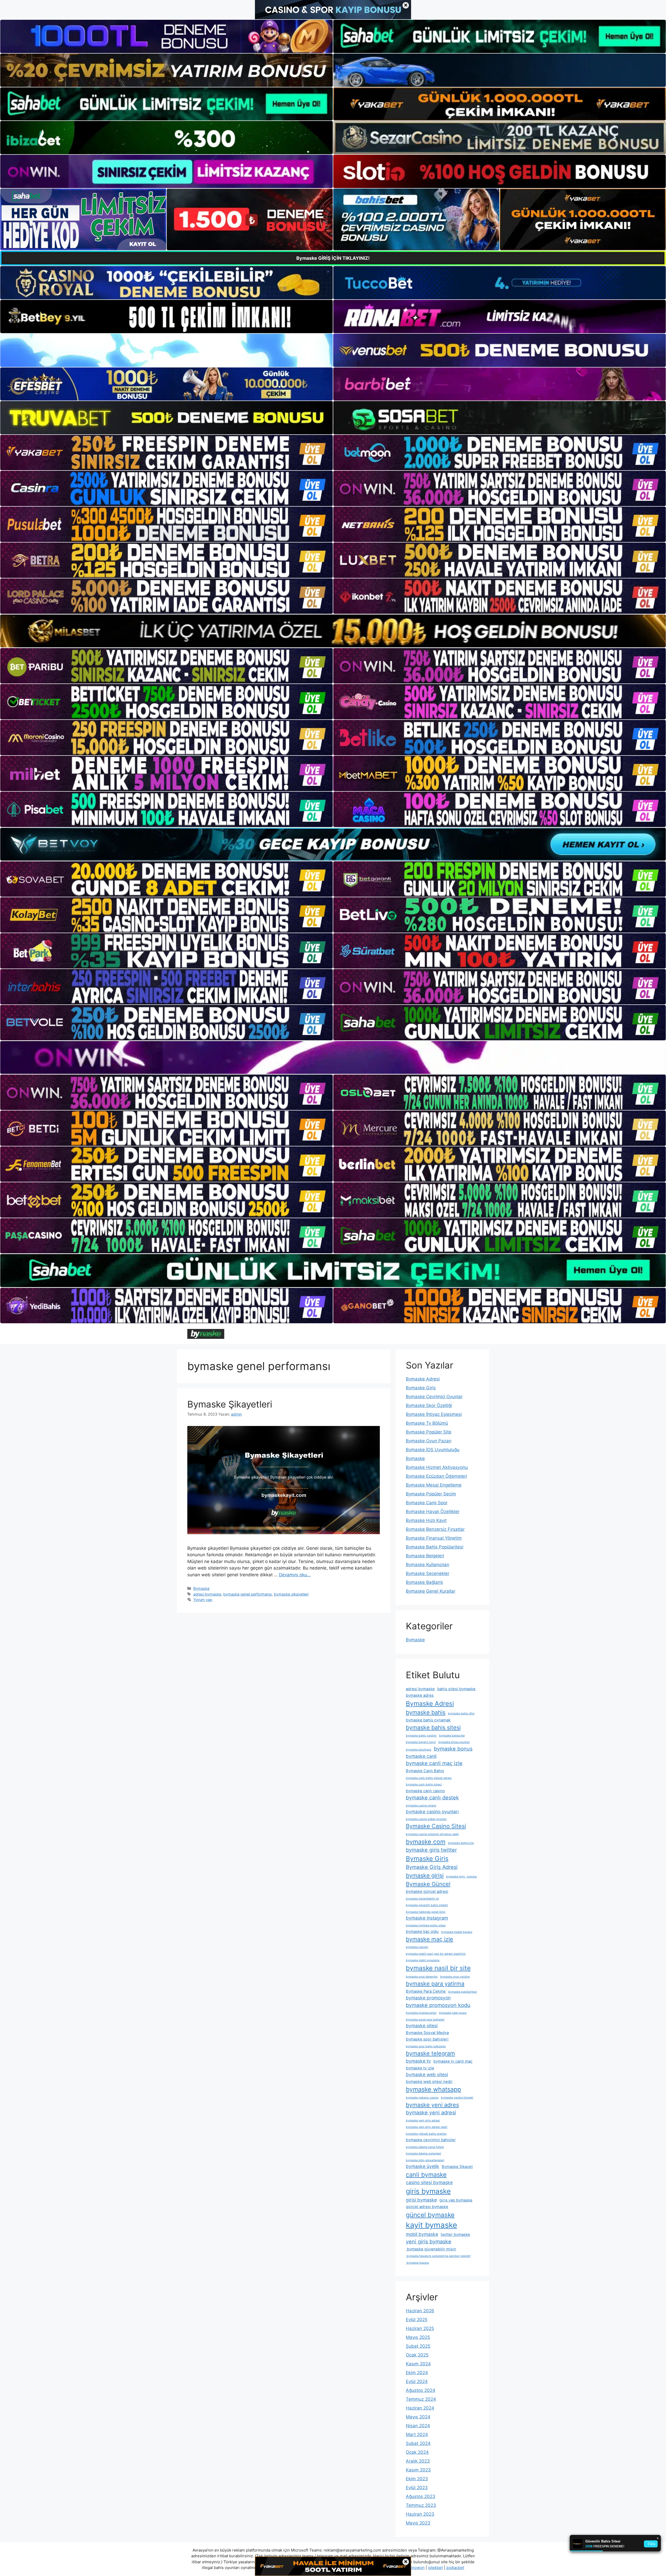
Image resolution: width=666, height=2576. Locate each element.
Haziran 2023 (420, 2514)
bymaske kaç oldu (422, 1932)
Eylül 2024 (417, 2381)
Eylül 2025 (417, 2320)
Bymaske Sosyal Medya (427, 2033)
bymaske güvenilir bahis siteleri (427, 1905)
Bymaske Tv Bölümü (427, 1423)
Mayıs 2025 (418, 2337)
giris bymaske (428, 2191)
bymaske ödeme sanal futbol (425, 2147)
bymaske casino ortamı (421, 1806)
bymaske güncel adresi (427, 1891)
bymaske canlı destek (432, 1798)
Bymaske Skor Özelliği (429, 1405)
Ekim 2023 (417, 2479)
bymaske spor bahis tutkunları (426, 2046)
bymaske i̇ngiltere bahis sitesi (426, 1925)
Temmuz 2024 (421, 2399)
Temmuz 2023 (421, 2505)
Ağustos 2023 (421, 2496)
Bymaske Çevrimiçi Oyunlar (434, 1397)
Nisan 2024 (418, 2426)
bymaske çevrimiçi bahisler (431, 2140)
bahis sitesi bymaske (456, 1689)
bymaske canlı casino (425, 1791)
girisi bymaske (421, 2200)
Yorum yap (203, 1600)
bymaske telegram (430, 2053)
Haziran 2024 (420, 2408)
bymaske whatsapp (433, 2089)
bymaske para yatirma (435, 1984)
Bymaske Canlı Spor (427, 1503)
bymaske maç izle (430, 1939)
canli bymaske (426, 2175)
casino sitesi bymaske (429, 2182)
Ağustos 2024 (421, 2390)
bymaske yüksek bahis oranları (426, 2134)
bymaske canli (421, 1756)
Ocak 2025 (417, 2355)
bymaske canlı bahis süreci (424, 1784)
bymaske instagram (427, 1918)
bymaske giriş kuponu (462, 1877)
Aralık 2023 (418, 2461)
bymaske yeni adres (432, 2105)
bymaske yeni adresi (431, 2113)
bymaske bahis (426, 1712)
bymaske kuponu (417, 2263)
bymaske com (426, 1842)
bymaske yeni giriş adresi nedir (427, 2127)
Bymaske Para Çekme (426, 1991)
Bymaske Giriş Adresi (432, 1867)
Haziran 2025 (420, 2328)
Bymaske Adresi (423, 1379)
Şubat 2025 (418, 2346)
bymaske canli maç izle (434, 1763)
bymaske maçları (417, 1947)
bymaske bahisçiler (452, 1736)
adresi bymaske (207, 1594)
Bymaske (201, 1588)
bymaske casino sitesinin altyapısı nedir (432, 1834)
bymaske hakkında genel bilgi (426, 1912)
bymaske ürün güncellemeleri (425, 2160)
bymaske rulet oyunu (453, 2013)
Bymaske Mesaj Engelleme (434, 1485)
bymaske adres (420, 1695)
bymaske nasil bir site (438, 1968)
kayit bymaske (431, 2225)
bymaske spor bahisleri (427, 2039)
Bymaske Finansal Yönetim (434, 1538)
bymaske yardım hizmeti (457, 2098)
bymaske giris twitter (431, 1850)
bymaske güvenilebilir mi (422, 1899)
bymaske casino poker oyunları (426, 1819)
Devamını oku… (295, 1575)
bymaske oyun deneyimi (422, 1977)
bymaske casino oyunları (432, 1812)
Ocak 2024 (417, 2452)
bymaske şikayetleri (291, 1594)
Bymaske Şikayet (457, 2167)
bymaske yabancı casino (422, 2098)
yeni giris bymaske (429, 2242)
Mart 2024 (417, 2435)
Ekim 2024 (417, 2373)
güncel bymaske (430, 2215)
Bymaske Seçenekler (428, 1573)
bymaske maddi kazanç (457, 1932)
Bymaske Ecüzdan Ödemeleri (436, 1476)
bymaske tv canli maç (453, 2061)
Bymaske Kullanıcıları (428, 1565)
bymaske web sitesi (427, 2074)
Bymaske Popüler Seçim (431, 1494)
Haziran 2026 (420, 2311)
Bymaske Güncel (428, 1884)
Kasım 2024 (418, 2364)
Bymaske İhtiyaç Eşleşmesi (434, 1414)
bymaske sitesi (422, 2026)
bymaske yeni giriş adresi (423, 2120)
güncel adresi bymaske (427, 2207)
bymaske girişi (425, 1875)
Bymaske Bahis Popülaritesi (435, 1547)
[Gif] (333, 631)
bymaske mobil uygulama (423, 1960)
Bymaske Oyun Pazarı (429, 1441)
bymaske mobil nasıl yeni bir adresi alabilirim (436, 1954)
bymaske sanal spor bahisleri (425, 2020)
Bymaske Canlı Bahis (425, 1771)
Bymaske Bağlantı (424, 1582)
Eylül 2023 (417, 2488)
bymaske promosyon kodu (438, 2005)
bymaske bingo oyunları (454, 1742)
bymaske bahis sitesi (433, 1727)
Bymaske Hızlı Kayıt (426, 1520)
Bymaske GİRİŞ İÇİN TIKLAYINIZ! (333, 258)
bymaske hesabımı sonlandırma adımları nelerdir (438, 2256)
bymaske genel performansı (248, 1594)
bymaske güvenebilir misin (431, 2249)
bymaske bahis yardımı (421, 1736)
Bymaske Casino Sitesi (436, 1826)
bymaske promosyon (428, 1998)
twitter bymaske (455, 2235)
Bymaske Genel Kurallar (431, 1591)
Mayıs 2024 (418, 2417)
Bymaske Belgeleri (425, 1556)
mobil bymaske (422, 2234)
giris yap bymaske (456, 2200)
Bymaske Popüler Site (429, 1432)
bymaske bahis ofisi (461, 1713)
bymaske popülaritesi (463, 1992)
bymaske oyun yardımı (455, 1977)
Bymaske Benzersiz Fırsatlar (435, 1529)
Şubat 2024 (418, 2443)
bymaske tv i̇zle (420, 2068)
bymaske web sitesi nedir (429, 2082)
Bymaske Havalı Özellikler (433, 1512)
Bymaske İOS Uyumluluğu (433, 1450)
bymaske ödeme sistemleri (424, 2154)
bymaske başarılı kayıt (421, 1742)
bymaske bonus (453, 1749)
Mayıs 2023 (418, 2523)
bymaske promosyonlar (421, 2013)
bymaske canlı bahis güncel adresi (429, 1778)
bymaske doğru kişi (461, 1843)
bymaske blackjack (419, 1750)
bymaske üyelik (422, 2166)
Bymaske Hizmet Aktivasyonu (437, 1467)
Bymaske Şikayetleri (230, 1404)
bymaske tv (418, 2061)
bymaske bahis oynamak (428, 1720)
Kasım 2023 (418, 2470)
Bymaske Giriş (421, 1388)
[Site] (166, 453)
